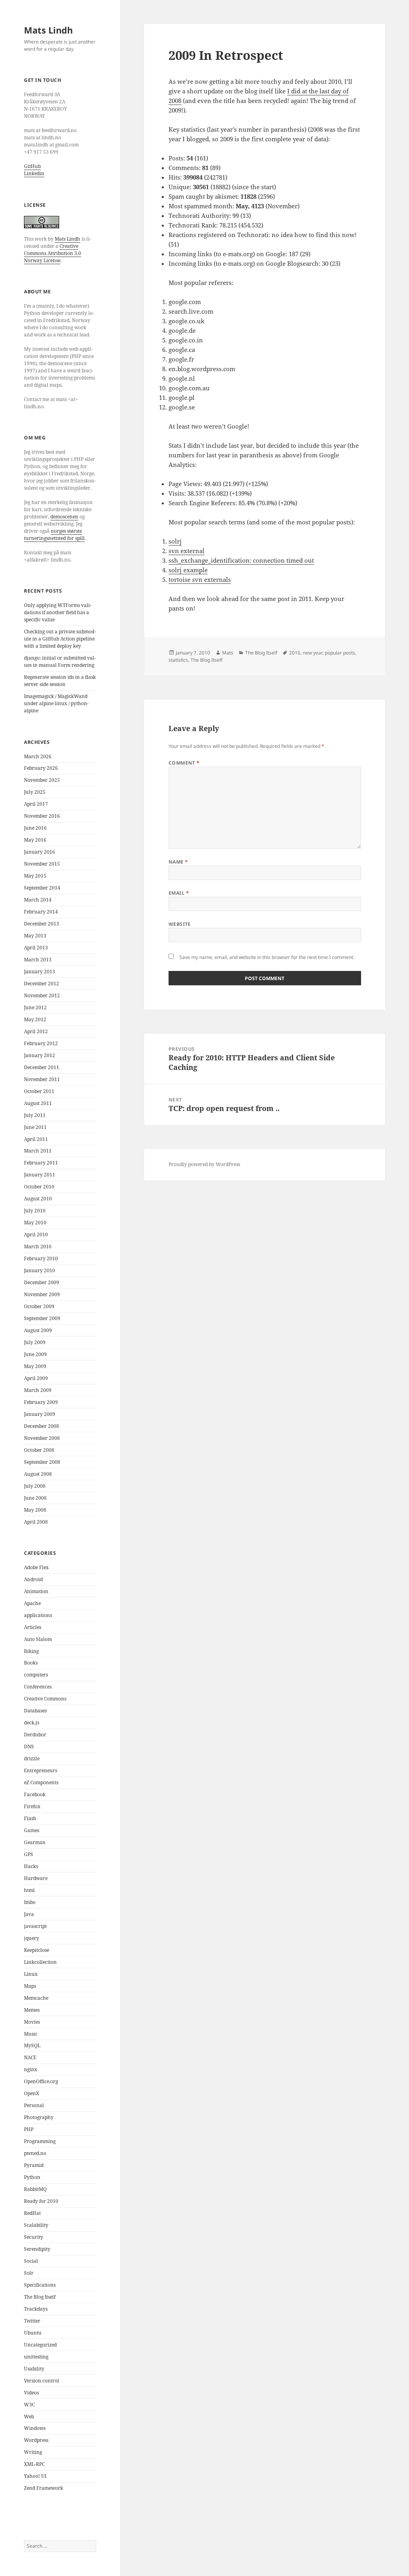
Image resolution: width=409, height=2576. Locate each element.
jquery (32, 1938)
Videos (31, 2393)
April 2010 (36, 1235)
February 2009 (41, 1402)
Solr (29, 2273)
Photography (39, 2117)
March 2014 (38, 900)
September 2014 (42, 888)
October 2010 (39, 1187)
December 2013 (42, 924)
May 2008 (35, 1510)
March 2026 (38, 756)
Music (31, 2034)
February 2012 (41, 1043)
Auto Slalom (38, 1639)
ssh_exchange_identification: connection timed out (241, 560)
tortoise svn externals (200, 579)
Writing (33, 2452)
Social (31, 2261)
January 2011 (40, 1175)
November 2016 (42, 816)
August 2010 (38, 1199)
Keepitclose (37, 1950)
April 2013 (36, 948)
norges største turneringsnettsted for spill (54, 535)
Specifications (40, 2285)
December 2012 (42, 984)
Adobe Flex (36, 1567)
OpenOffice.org (41, 2081)
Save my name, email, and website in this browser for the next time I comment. (267, 957)
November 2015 (42, 864)
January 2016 (40, 852)
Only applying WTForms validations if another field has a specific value (58, 612)
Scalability (36, 2225)
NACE (30, 2057)
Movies (32, 2022)
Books (31, 1663)
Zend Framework (44, 2488)
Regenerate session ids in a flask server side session (60, 681)
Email (179, 893)
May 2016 (35, 840)
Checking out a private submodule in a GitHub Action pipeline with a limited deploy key (60, 639)
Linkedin (34, 173)
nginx (31, 2069)
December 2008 (42, 1426)
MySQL (32, 2045)
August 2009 (38, 1330)
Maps (30, 1986)
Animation (36, 1591)
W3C (29, 2405)
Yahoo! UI (35, 2476)
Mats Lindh (48, 30)
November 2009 (42, 1294)
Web (29, 2417)
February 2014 (41, 912)
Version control (42, 2381)
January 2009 (40, 1414)
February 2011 (41, 1163)
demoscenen (64, 517)
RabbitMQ (35, 2189)
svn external (187, 551)
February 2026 (41, 768)
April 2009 (36, 1378)
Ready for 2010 (41, 2201)
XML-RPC (34, 2464)
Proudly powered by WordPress (204, 1164)
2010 (295, 653)
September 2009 (42, 1318)
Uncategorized (40, 2345)
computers (36, 1675)
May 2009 (35, 1366)
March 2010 (38, 1246)
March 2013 (38, 960)
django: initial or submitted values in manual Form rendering (60, 661)
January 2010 (40, 1270)
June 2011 (35, 1127)
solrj (175, 541)
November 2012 (42, 995)
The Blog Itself (40, 2297)
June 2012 (35, 1007)
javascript (35, 1926)
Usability (34, 2369)
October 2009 (39, 1306)
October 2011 (39, 1091)
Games (32, 1830)
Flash (30, 1818)
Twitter (32, 2321)
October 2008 (39, 1450)
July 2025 (35, 792)
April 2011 (36, 1139)
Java (29, 1914)
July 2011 (35, 1115)
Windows (35, 2428)
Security (34, 2237)
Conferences (38, 1687)
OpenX (32, 2093)
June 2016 (35, 828)
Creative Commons (45, 1699)
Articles (33, 1627)
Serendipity (37, 2249)
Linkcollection (40, 1962)
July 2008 (35, 1486)
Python (32, 2177)
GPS (29, 1854)
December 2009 (42, 1282)
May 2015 (35, 876)
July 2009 (35, 1342)
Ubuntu (33, 2333)
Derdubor (35, 1735)
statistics (178, 660)
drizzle (32, 1759)
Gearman (35, 1842)
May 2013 (35, 936)
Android (33, 1579)
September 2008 (42, 1462)
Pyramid (34, 2165)
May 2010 (35, 1223)
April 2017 (36, 804)
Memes (32, 2010)
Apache (32, 1603)
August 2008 (38, 1474)
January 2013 (40, 972)
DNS (29, 1747)
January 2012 (40, 1055)
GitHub (32, 166)
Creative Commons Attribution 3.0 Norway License (53, 253)
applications (38, 1615)
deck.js (32, 1723)
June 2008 (35, 1498)
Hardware (36, 1878)
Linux (31, 1974)
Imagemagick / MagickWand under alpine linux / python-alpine (56, 703)
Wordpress (36, 2440)
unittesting (36, 2357)
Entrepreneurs (41, 1770)
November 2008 (42, 1438)
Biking (31, 1651)
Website (180, 924)
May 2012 (35, 1019)
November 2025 (42, 780)
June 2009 (35, 1354)
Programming (40, 2141)
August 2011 (38, 1103)
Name (178, 862)
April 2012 (36, 1031)
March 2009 (38, 1390)
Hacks (31, 1866)
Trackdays (36, 2309)
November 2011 (42, 1079)
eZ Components (41, 1782)
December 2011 (42, 1067)
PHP (29, 2129)
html (29, 1890)
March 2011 (38, 1151)
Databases (35, 1711)
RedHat (32, 2213)
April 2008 (36, 1522)
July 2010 (35, 1211)
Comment (184, 763)
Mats (228, 653)
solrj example (188, 570)
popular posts (340, 653)
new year (313, 653)
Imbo (30, 1902)
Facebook (35, 1794)
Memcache (36, 1998)
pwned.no (35, 2153)
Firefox (32, 1806)
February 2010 (41, 1258)
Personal (34, 2105)
